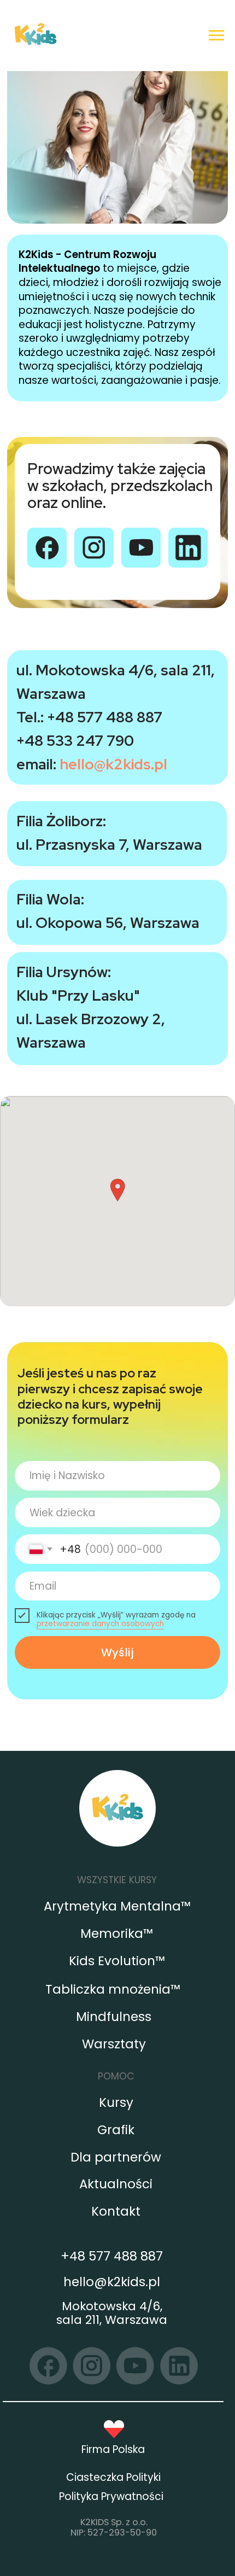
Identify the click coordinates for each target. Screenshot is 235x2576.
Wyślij (117, 1652)
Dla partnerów (116, 2157)
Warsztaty (114, 2044)
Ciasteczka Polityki (113, 2477)
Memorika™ (117, 1934)
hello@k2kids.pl (113, 764)
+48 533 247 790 (75, 741)
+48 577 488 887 (105, 717)
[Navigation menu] (216, 36)
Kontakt (116, 2211)
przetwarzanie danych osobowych (100, 1624)
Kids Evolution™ (117, 1961)
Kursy (116, 2102)
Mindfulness (114, 2017)
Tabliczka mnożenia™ (113, 1989)
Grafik (116, 2130)
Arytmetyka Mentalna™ (117, 1906)
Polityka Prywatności (111, 2496)
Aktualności (116, 2184)
